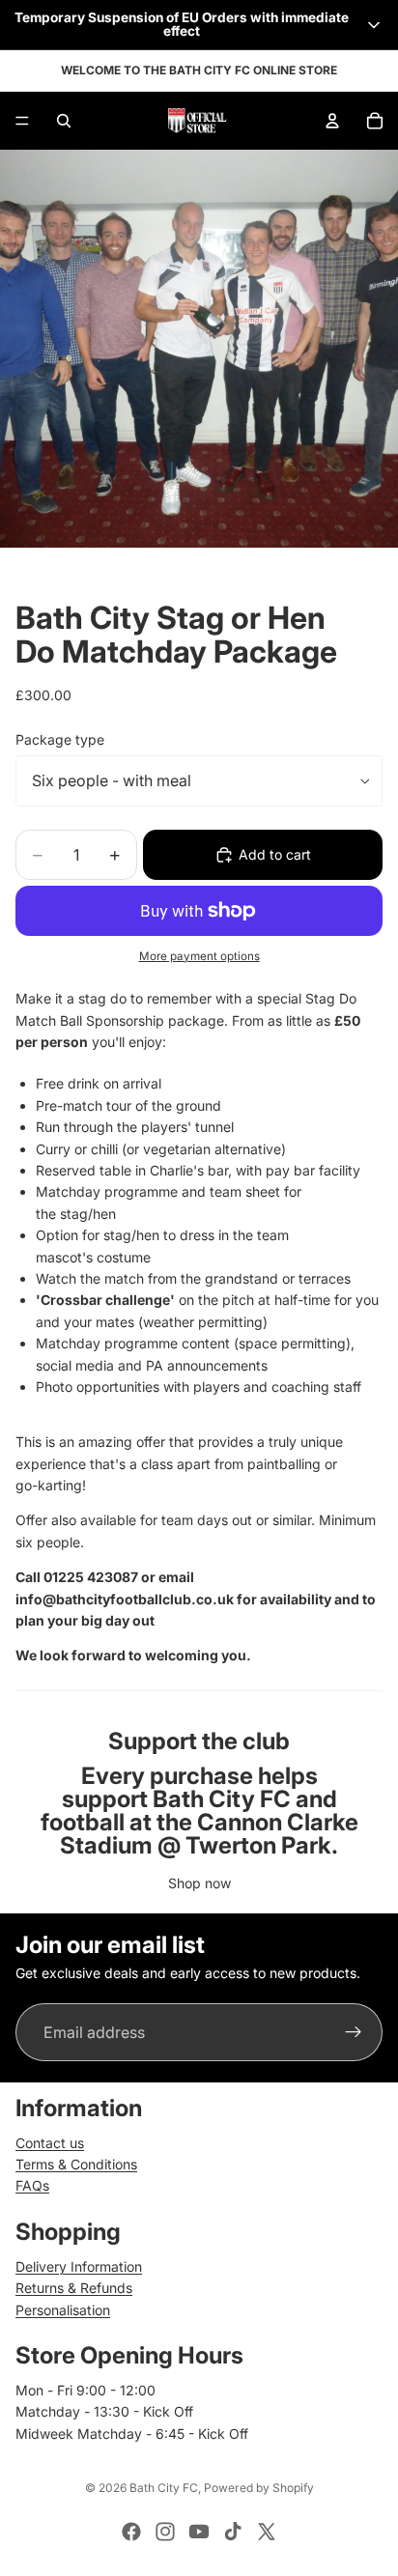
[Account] (332, 121)
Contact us (50, 2143)
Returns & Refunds (74, 2288)
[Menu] (22, 121)
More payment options (199, 956)
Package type (60, 739)
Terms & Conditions (76, 2164)
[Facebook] (131, 2532)
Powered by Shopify (259, 2488)
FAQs (32, 2185)
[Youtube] (199, 2532)
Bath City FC (164, 2488)
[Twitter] (267, 2532)
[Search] (64, 121)
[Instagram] (165, 2532)
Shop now (199, 1883)
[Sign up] (354, 2033)
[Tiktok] (233, 2532)
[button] (199, 25)
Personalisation (63, 2310)
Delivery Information (79, 2266)
